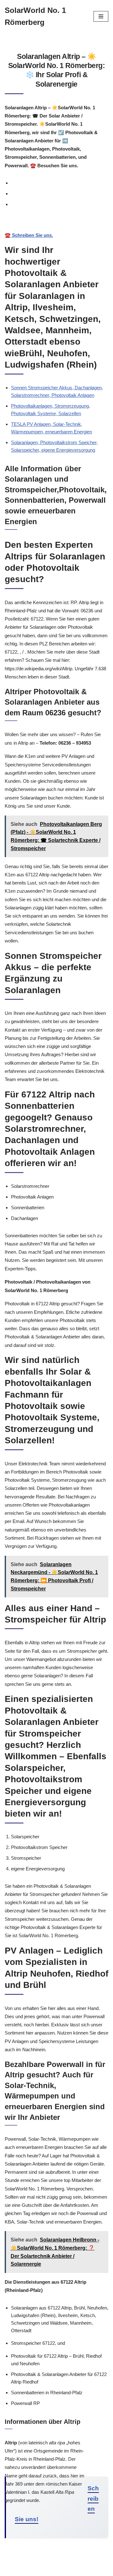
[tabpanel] (56, 229)
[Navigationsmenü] (101, 16)
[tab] (60, 183)
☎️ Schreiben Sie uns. (29, 235)
